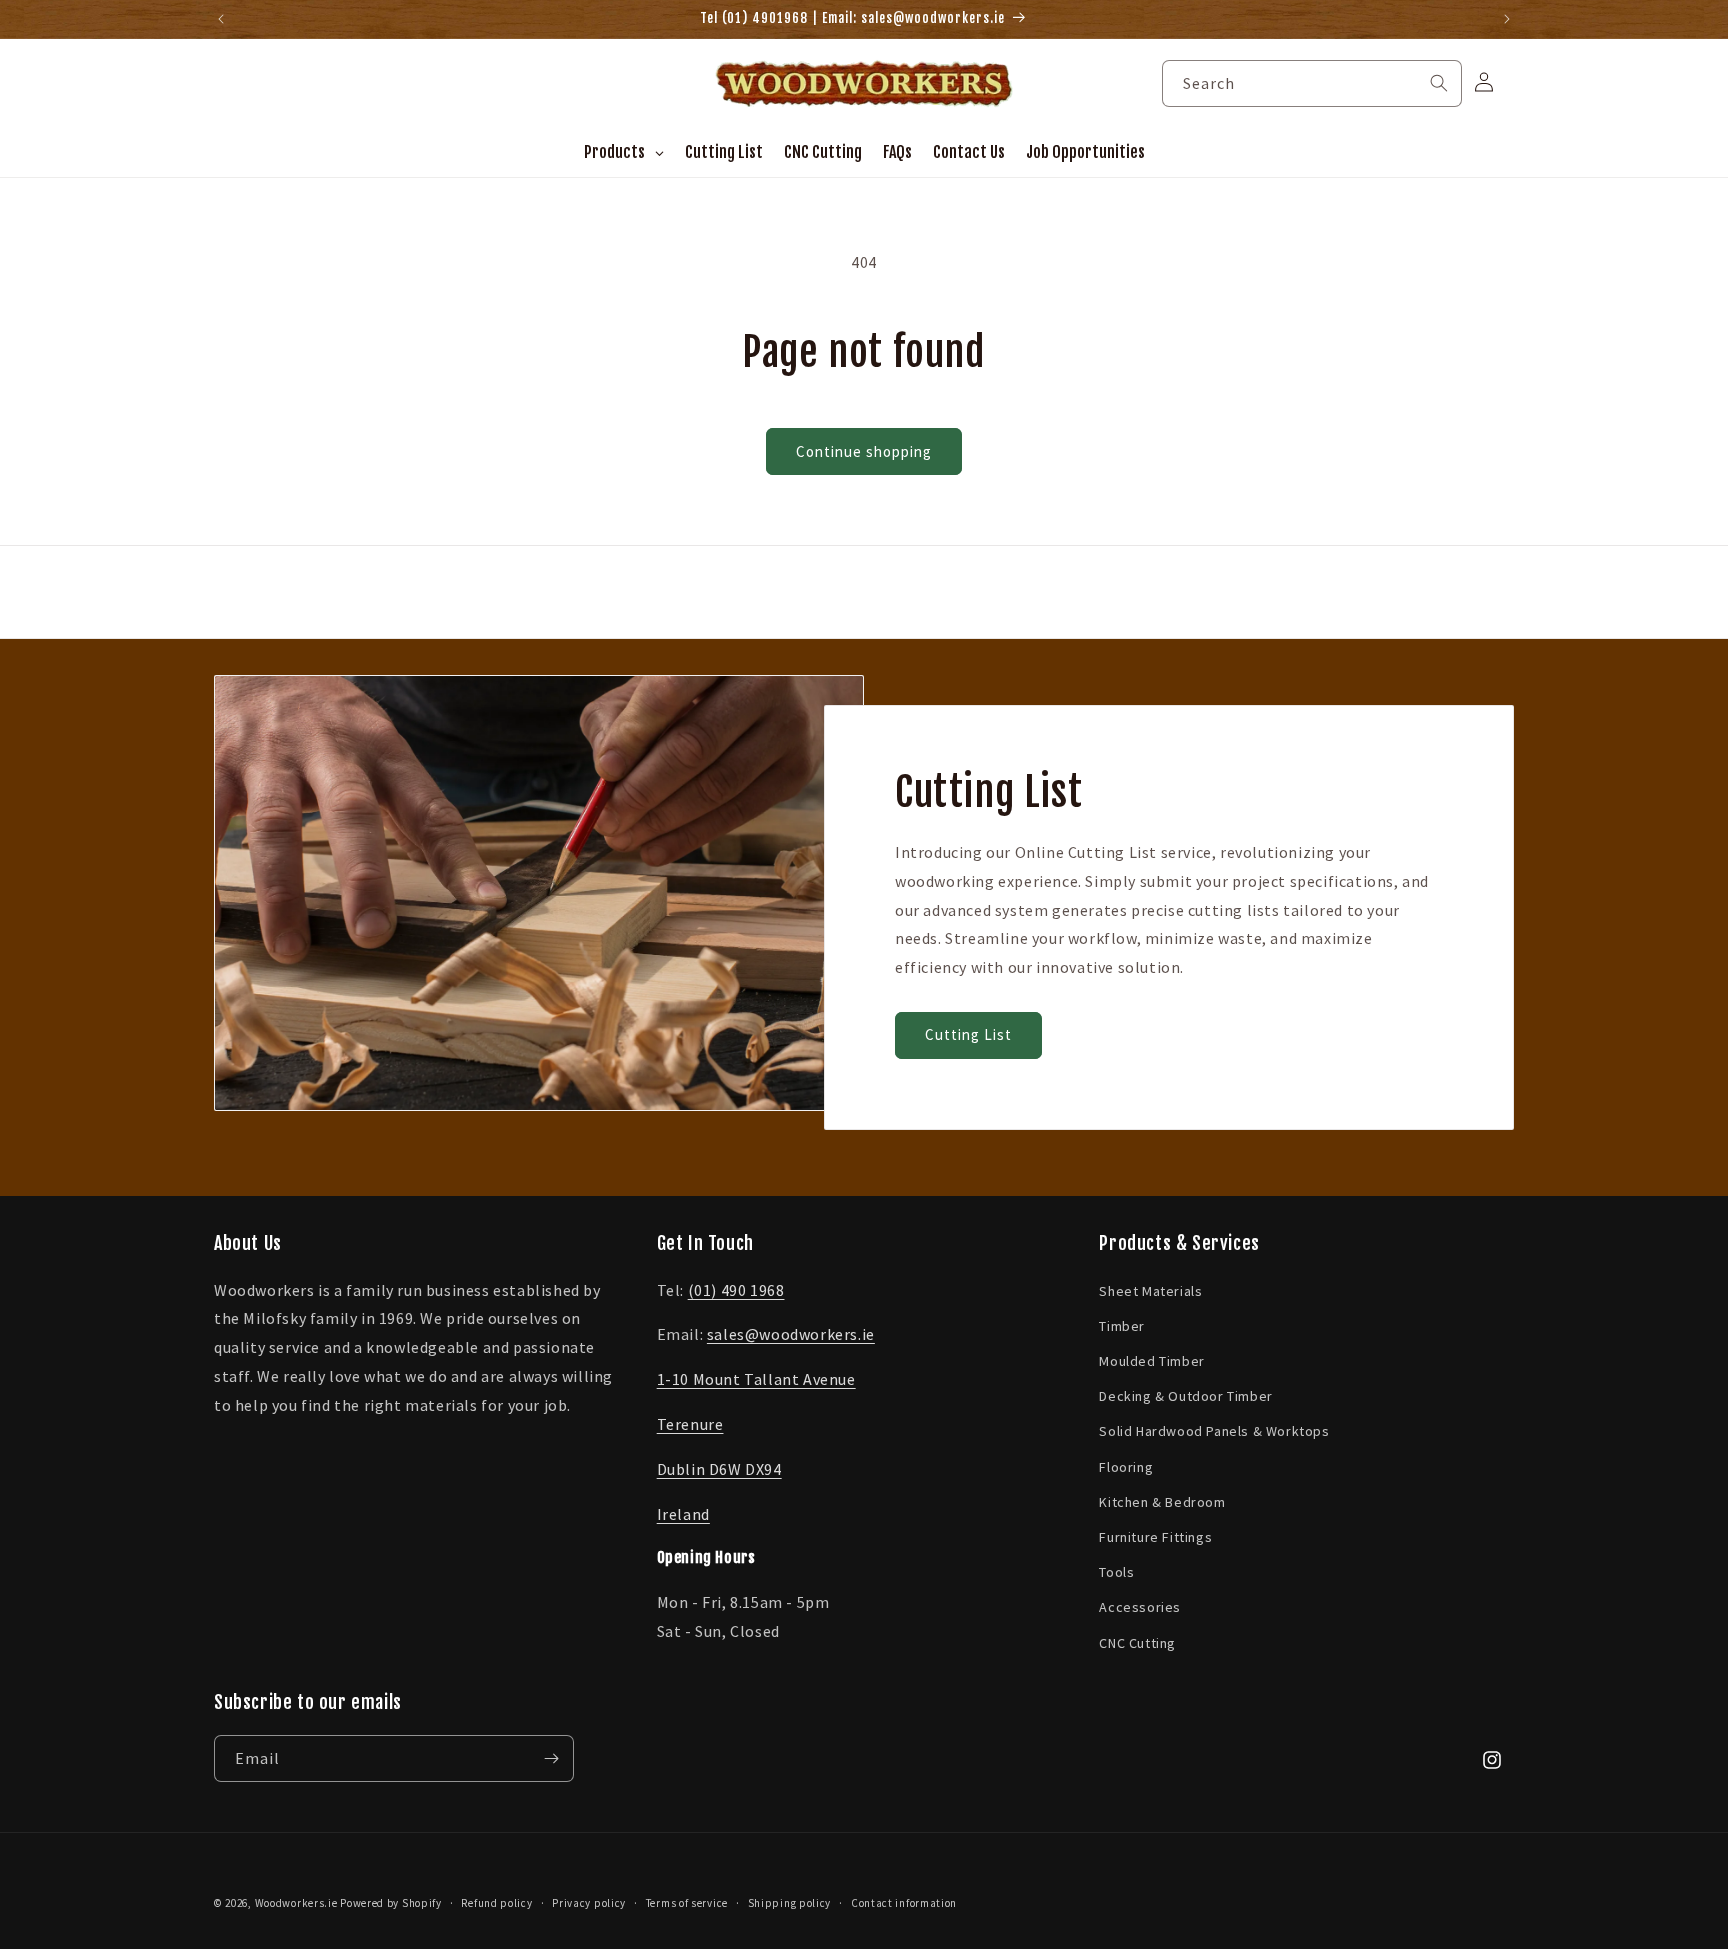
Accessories (1140, 1607)
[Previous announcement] (221, 19)
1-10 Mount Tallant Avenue (756, 1379)
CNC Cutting (1137, 1643)
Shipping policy (790, 1903)
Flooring (1126, 1467)
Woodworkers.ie (296, 1903)
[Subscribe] (551, 1758)
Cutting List (968, 1035)
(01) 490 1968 (736, 1290)
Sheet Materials (1150, 1291)
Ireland (683, 1514)
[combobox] (1312, 83)
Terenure (690, 1424)
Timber (1122, 1326)
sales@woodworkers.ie (791, 1334)
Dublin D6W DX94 (719, 1469)
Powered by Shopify (391, 1903)
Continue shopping (864, 451)
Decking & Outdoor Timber (1185, 1396)
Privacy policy (589, 1903)
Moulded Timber (1151, 1361)
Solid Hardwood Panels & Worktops (1214, 1431)
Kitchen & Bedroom (1162, 1502)
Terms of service (687, 1903)
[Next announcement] (1507, 19)
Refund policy (496, 1903)
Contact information (904, 1903)
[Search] (1439, 83)
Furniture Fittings (1155, 1537)
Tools (1116, 1572)
